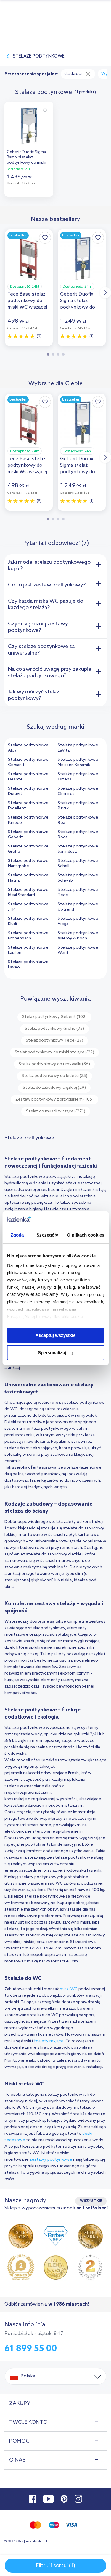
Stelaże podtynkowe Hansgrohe (28, 864)
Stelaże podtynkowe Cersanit (28, 762)
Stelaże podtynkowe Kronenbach (28, 936)
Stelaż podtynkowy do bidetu (54, 1076)
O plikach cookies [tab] (86, 1235)
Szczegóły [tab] (47, 1235)
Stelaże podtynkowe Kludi (28, 921)
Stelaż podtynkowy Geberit (54, 1017)
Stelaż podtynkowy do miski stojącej (54, 1052)
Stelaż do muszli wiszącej (56, 1111)
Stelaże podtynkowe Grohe (28, 849)
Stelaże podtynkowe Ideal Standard (28, 892)
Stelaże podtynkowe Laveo (28, 965)
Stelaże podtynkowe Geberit (28, 835)
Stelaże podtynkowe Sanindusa (78, 849)
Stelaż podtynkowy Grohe (54, 1029)
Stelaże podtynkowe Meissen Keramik (78, 762)
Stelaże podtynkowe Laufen (28, 950)
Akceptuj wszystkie (55, 1335)
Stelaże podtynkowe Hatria (28, 878)
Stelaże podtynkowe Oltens (78, 777)
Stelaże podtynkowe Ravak (78, 806)
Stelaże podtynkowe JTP (28, 907)
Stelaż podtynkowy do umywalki (54, 1064)
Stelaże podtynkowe (39, 56)
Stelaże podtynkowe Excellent (28, 806)
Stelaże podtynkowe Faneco (28, 820)
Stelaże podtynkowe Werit (78, 950)
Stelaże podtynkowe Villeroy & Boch (78, 936)
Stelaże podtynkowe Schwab (78, 878)
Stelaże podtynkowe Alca (28, 748)
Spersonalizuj (52, 1353)
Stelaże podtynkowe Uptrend (78, 907)
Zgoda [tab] (17, 1235)
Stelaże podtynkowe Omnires (78, 791)
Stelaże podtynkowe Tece (78, 892)
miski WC (69, 1989)
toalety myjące (49, 2041)
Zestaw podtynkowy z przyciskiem (54, 1100)
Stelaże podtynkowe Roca (78, 835)
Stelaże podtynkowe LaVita (78, 748)
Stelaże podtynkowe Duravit (28, 791)
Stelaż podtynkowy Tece (54, 1041)
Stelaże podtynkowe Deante (28, 777)
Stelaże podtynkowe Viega (78, 921)
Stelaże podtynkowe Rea (78, 820)
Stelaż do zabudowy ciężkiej (54, 1088)
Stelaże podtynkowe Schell (78, 864)
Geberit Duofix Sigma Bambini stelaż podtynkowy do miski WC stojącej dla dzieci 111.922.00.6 (27, 158)
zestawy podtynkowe (51, 2160)
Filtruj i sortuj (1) (56, 2566)
